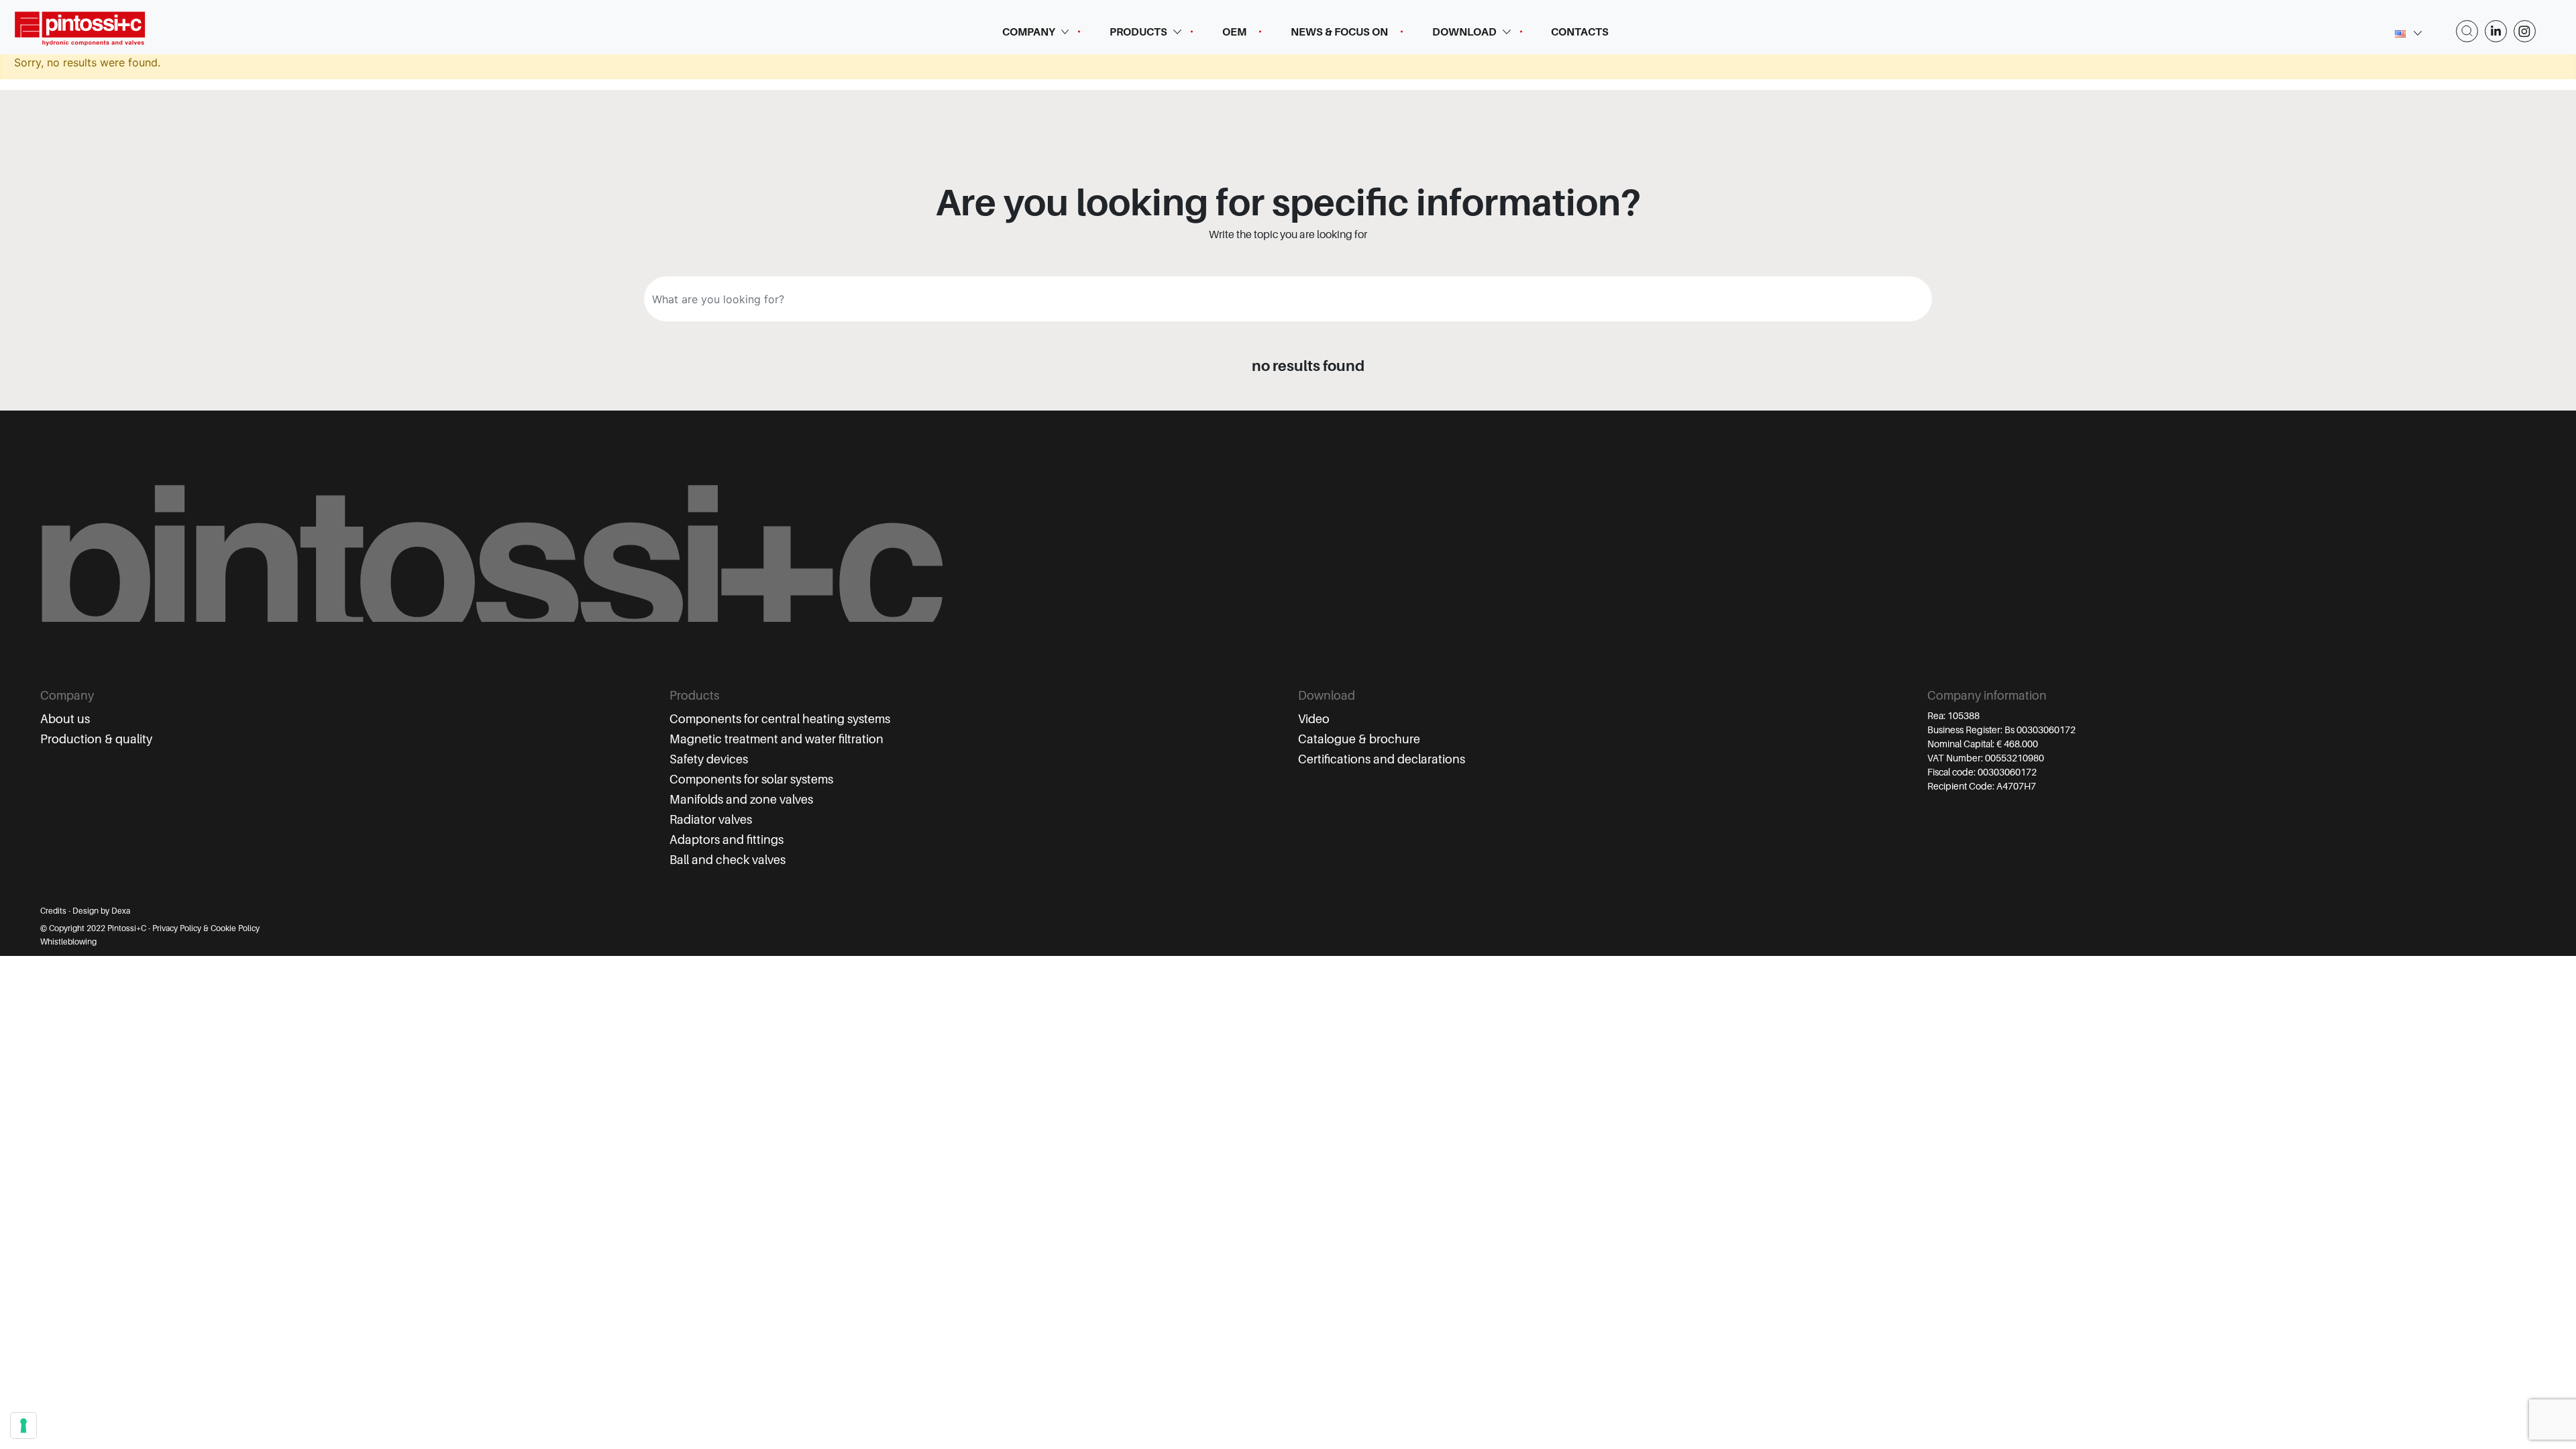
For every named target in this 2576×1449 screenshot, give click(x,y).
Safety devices (709, 759)
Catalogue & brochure (1359, 739)
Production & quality (96, 739)
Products (1138, 32)
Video (1314, 719)
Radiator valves (711, 820)
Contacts (1580, 32)
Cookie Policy (235, 928)
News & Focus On (1339, 32)
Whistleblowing (68, 942)
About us (65, 719)
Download (1464, 32)
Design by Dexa (101, 911)
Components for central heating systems (780, 719)
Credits (53, 911)
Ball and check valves (728, 860)
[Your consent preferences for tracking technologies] (23, 1426)
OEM (1234, 32)
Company (1029, 32)
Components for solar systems (751, 780)
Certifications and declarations (1382, 759)
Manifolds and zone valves (741, 800)
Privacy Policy (177, 928)
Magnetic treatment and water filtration (776, 739)
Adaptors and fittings (727, 840)
